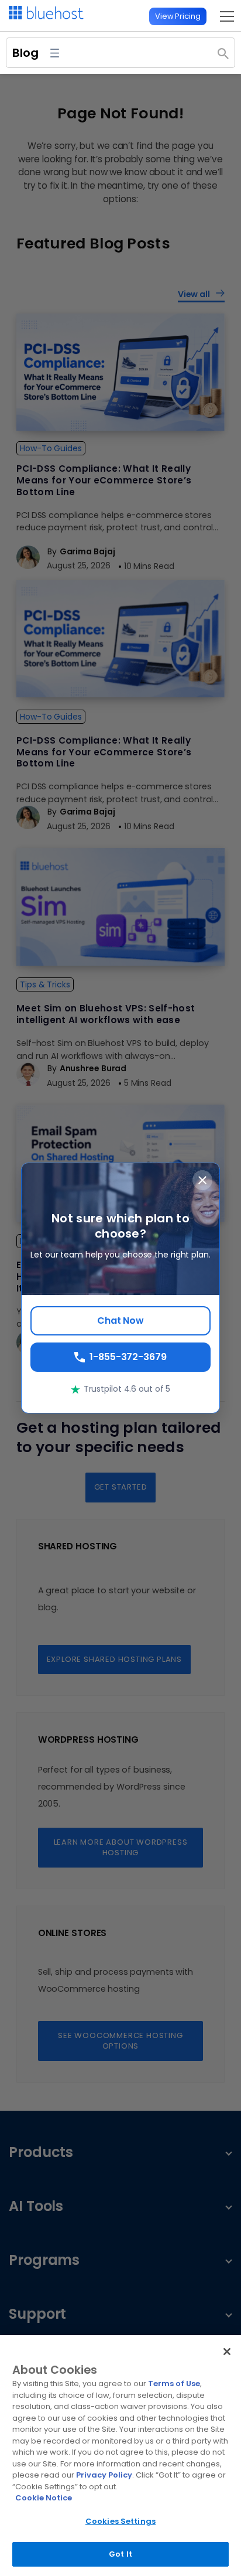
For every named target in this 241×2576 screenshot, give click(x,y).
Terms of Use (174, 2384)
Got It (120, 2554)
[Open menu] (224, 16)
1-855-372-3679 (128, 1357)
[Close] (227, 2352)
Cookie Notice (44, 2498)
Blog (25, 53)
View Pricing (178, 16)
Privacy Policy (104, 2475)
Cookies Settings (120, 2521)
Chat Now (120, 1321)
